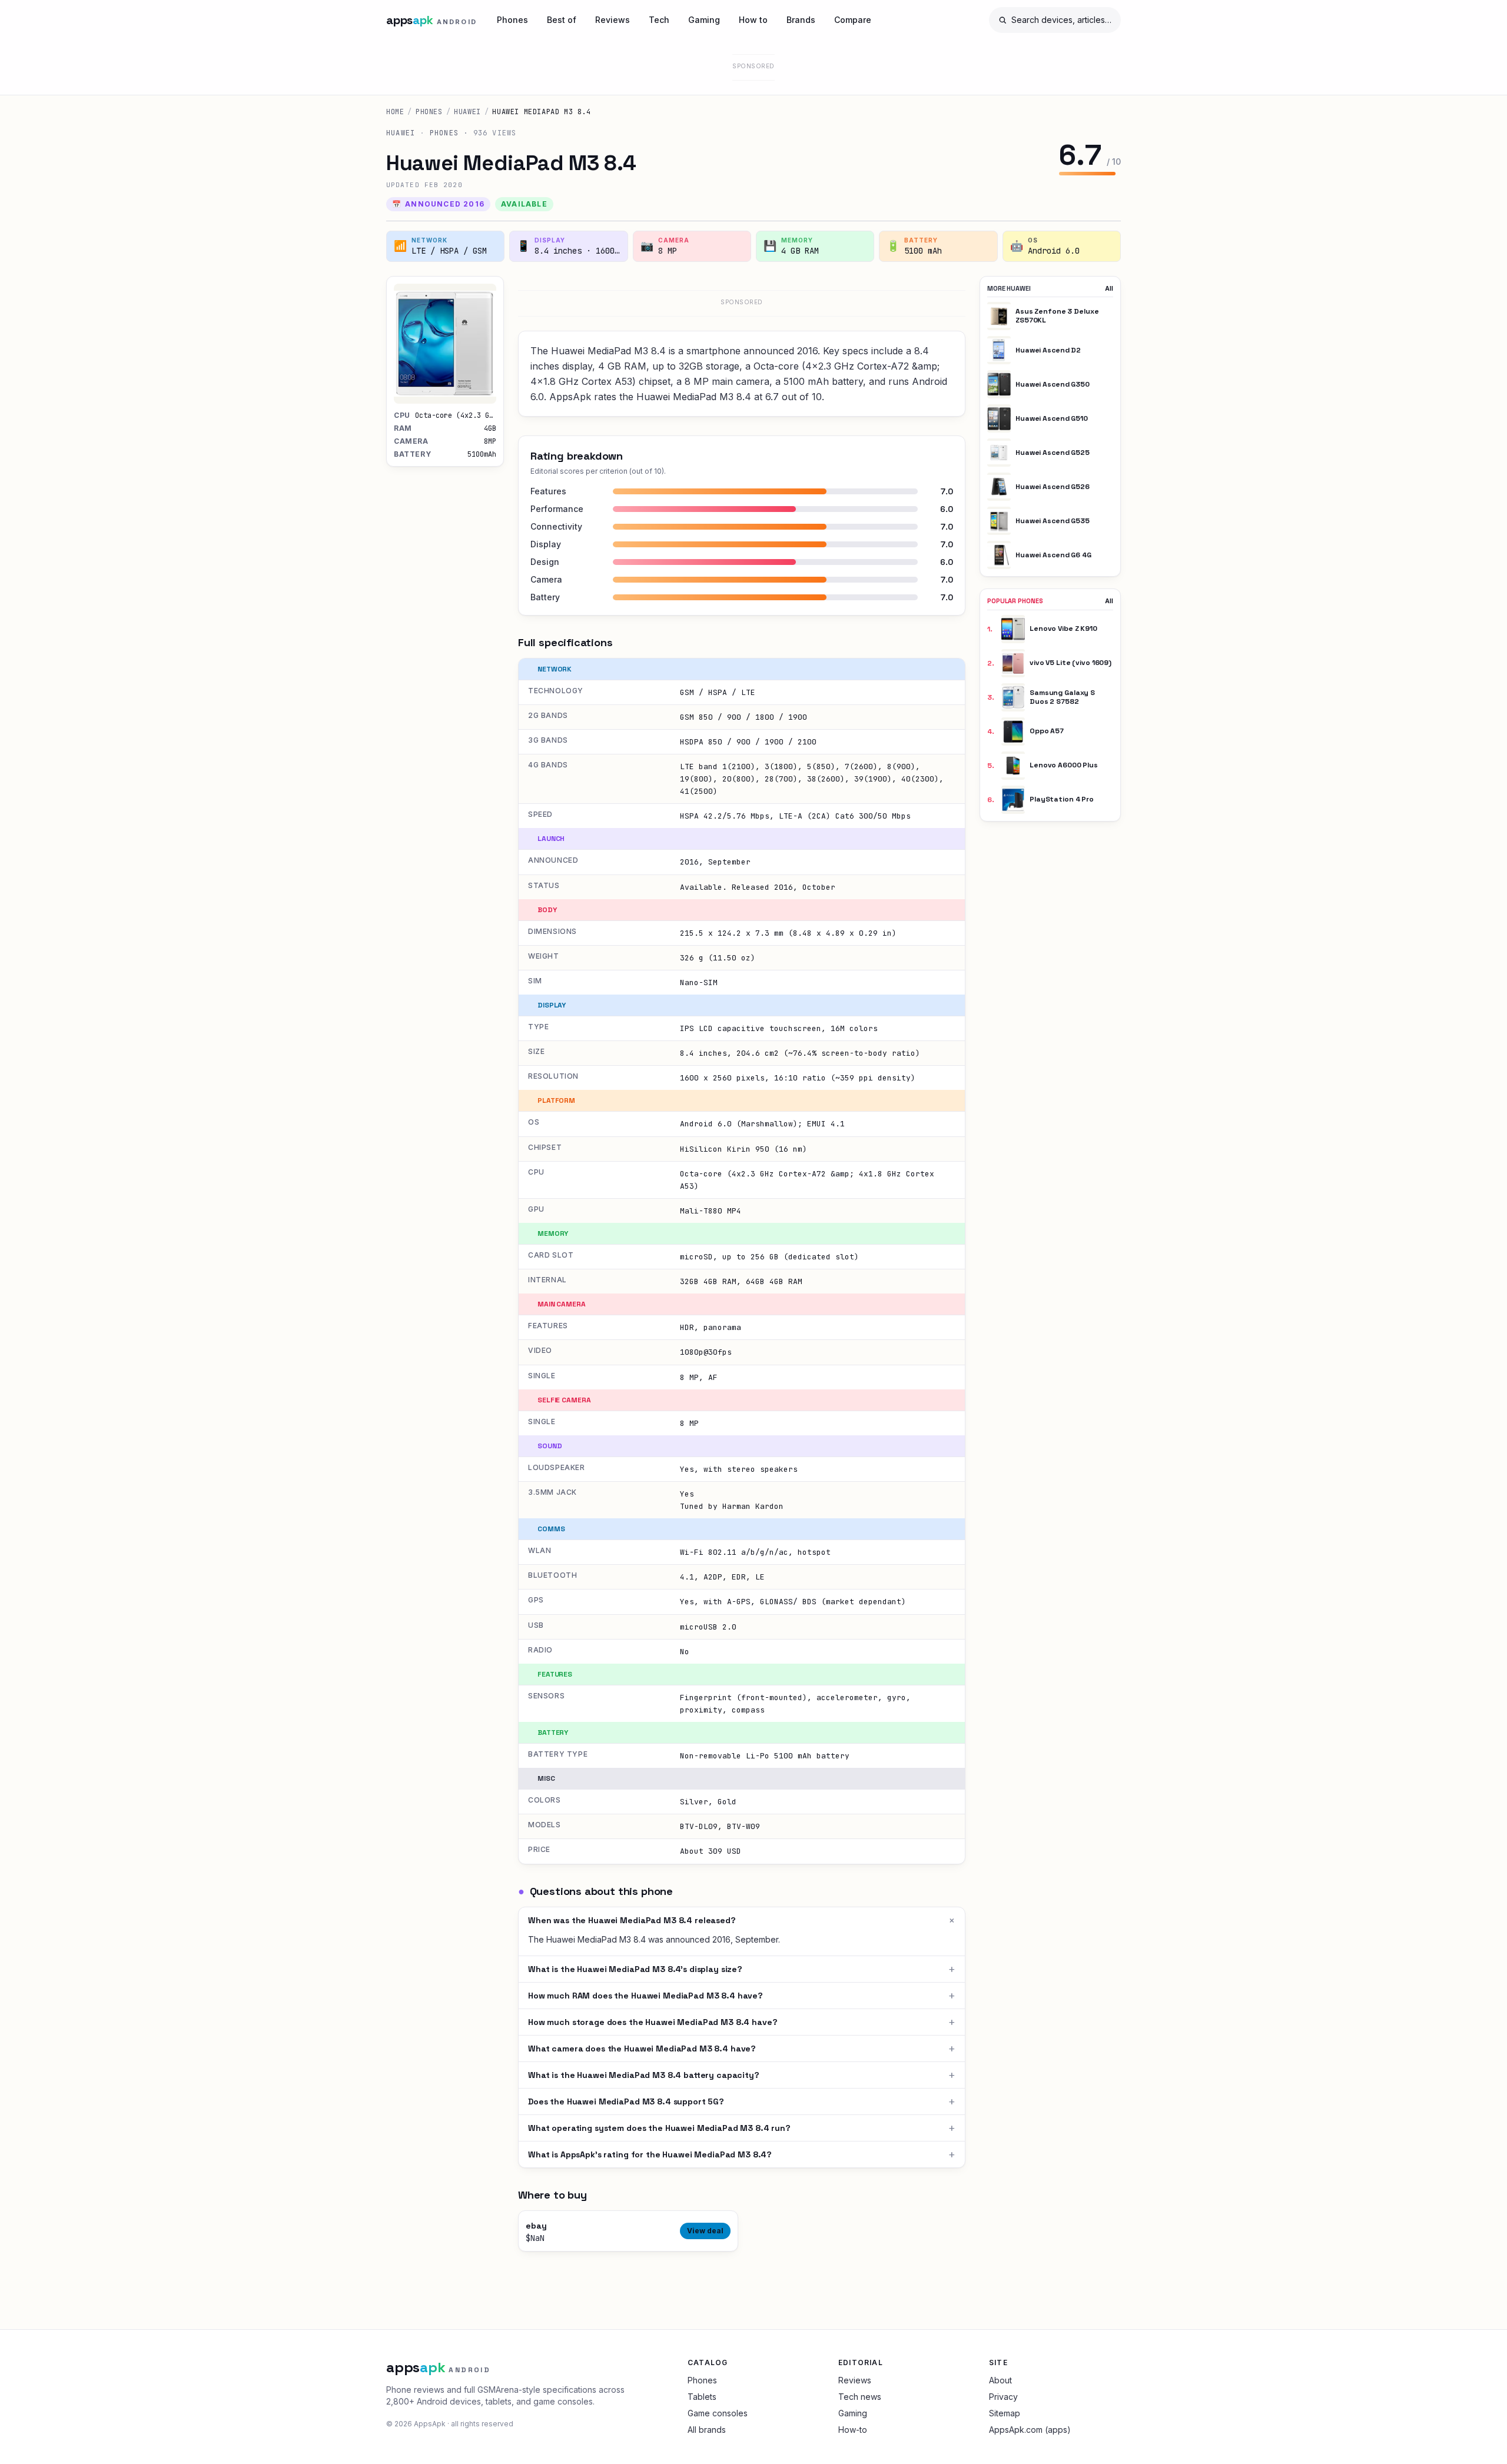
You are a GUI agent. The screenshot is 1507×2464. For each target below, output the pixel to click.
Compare (853, 20)
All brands (707, 2430)
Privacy (1003, 2397)
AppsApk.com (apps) (1030, 2430)
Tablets (702, 2397)
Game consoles (718, 2413)
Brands (801, 20)
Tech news (860, 2397)
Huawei (467, 112)
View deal (705, 2231)
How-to (853, 2430)
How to (753, 20)
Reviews (613, 20)
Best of (562, 20)
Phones (512, 20)
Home (395, 112)
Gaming (704, 20)
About (1000, 2380)
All (1109, 288)
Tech (659, 20)
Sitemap (1005, 2413)
